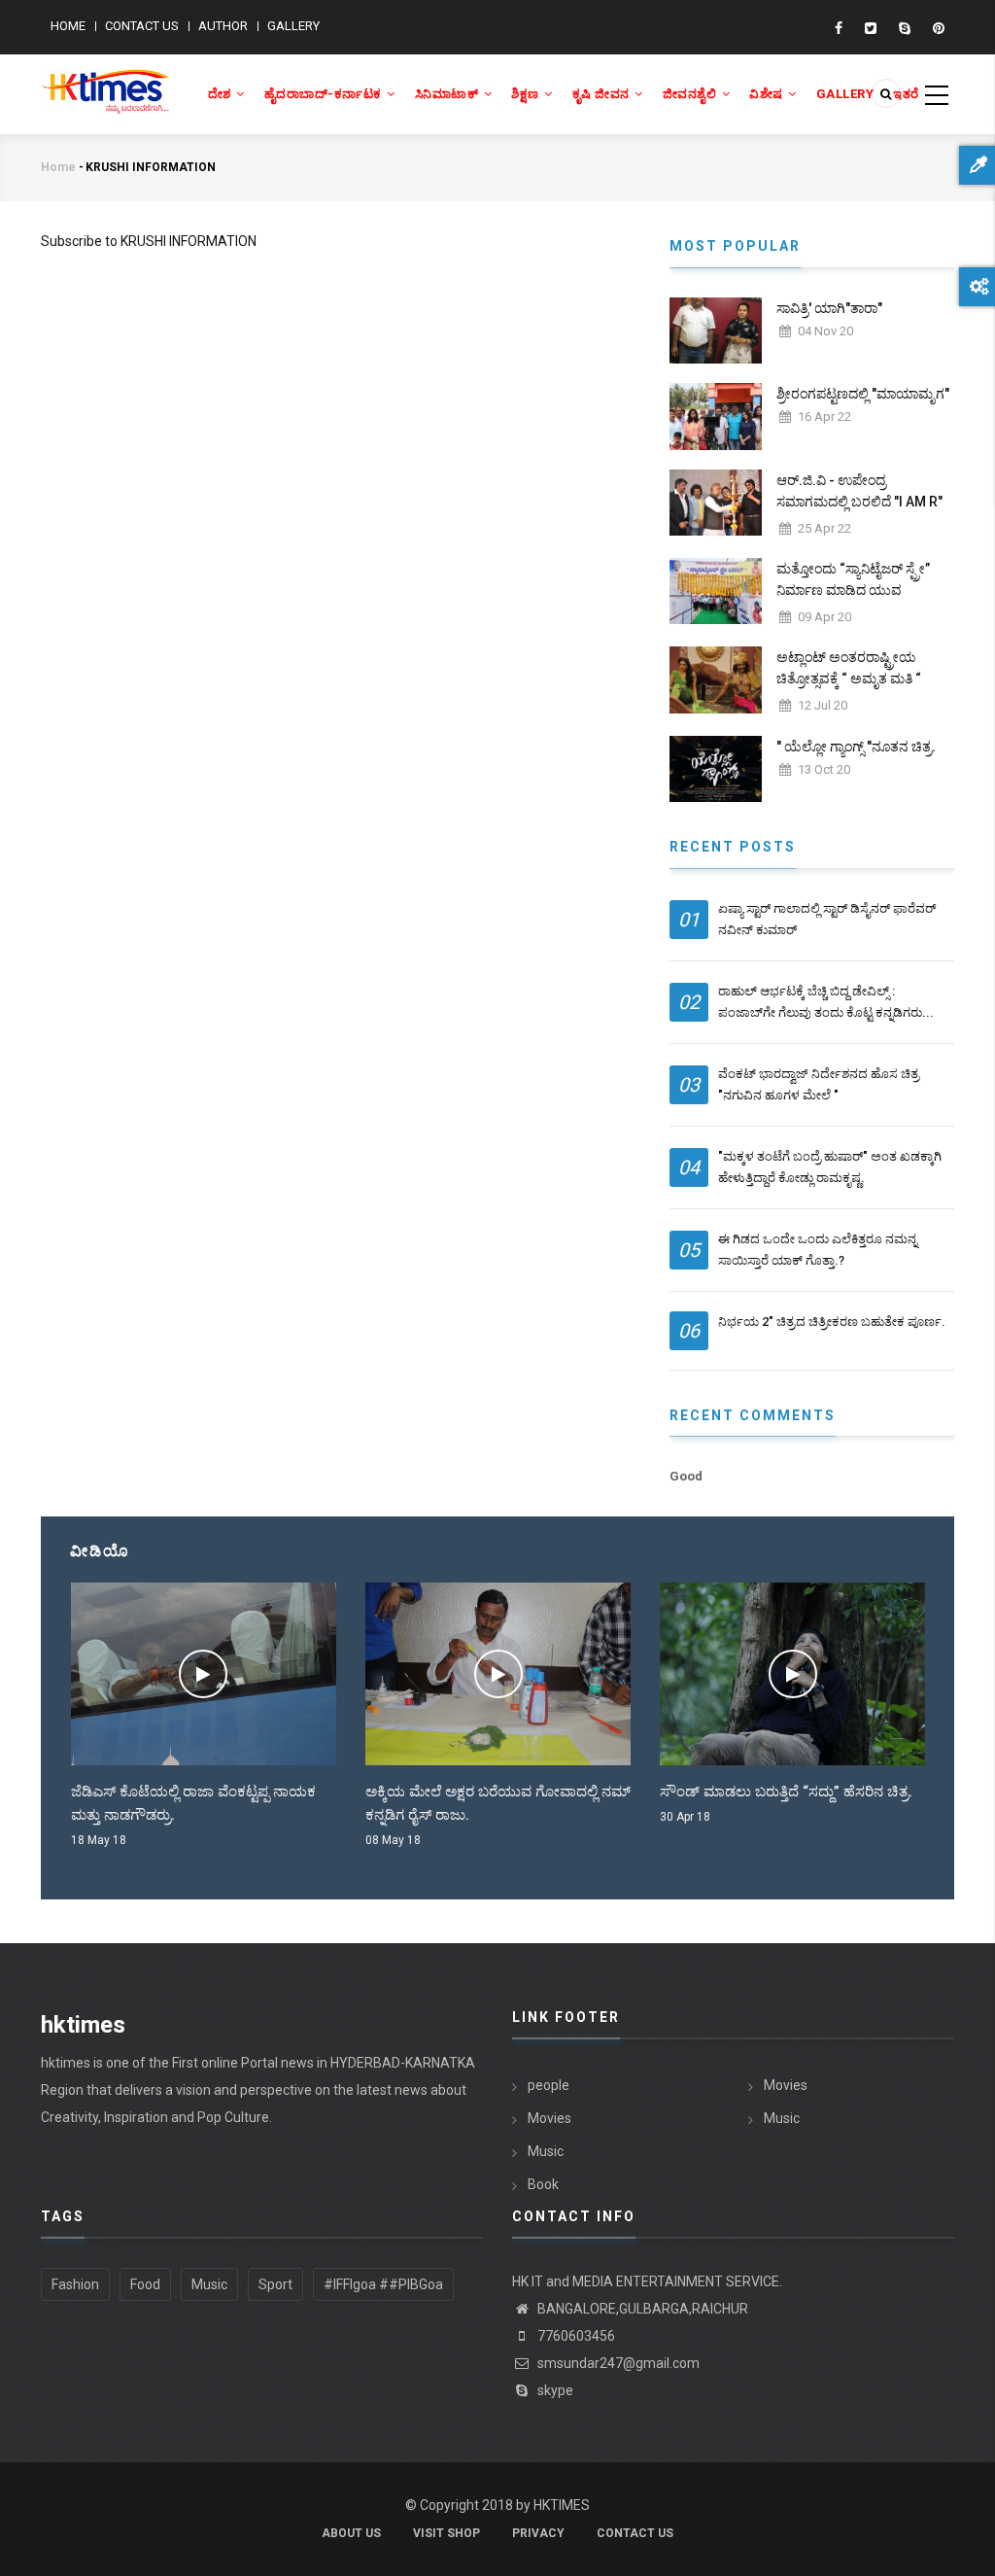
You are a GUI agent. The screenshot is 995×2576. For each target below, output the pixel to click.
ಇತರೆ (906, 94)
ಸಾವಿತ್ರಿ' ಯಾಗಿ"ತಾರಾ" (829, 308)
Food (145, 2284)
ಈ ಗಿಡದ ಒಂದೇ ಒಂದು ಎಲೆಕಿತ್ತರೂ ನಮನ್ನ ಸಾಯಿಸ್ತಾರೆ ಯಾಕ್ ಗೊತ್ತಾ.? (818, 1250)
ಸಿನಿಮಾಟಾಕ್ (448, 94)
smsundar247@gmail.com (617, 2363)
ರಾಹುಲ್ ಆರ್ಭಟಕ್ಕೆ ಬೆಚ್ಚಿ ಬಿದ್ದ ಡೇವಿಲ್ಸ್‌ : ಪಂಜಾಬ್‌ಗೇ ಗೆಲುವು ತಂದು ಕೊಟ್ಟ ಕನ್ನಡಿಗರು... (826, 1002)
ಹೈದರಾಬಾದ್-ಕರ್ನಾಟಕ (325, 94)
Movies (549, 2118)
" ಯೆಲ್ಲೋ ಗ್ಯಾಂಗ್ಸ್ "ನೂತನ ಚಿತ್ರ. (856, 747)
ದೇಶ (222, 94)
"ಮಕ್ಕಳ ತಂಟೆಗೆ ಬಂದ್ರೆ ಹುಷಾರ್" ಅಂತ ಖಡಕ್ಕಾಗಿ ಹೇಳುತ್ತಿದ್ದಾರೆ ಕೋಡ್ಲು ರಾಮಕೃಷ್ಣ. (830, 1167)
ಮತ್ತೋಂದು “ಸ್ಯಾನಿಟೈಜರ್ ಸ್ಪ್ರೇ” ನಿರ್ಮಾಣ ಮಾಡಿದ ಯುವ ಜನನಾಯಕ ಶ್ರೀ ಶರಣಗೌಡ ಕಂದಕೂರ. (853, 601)
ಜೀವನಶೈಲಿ (691, 94)
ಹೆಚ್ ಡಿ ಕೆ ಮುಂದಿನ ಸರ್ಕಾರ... (753, 1792)
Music (546, 2151)
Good (686, 1476)
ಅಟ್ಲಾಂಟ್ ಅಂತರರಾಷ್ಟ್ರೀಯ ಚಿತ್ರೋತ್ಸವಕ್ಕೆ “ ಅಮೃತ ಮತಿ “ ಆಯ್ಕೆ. (849, 679)
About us (351, 2533)
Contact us (142, 26)
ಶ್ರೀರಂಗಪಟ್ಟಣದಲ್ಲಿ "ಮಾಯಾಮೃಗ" (863, 394)
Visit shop (446, 2533)
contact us (635, 2533)
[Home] (105, 81)
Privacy (538, 2533)
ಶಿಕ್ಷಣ (527, 94)
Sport (275, 2284)
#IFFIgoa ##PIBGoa (383, 2284)
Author (223, 26)
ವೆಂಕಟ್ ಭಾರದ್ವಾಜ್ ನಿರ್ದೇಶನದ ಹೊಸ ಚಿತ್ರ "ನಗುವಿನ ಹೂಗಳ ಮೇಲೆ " (819, 1084)
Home (68, 26)
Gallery (293, 26)
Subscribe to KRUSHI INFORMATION (149, 241)
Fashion (75, 2284)
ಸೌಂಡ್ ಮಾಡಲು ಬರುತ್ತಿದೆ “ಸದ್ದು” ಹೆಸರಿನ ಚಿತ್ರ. (502, 1792)
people (549, 2085)
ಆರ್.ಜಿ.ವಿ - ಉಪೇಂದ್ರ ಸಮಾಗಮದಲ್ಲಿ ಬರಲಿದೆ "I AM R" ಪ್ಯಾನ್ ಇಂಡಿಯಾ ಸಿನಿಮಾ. (859, 502)
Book (543, 2184)
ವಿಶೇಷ (768, 94)
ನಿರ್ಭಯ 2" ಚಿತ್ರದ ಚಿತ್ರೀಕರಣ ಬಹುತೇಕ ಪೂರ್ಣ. (832, 1322)
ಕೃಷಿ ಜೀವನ (603, 94)
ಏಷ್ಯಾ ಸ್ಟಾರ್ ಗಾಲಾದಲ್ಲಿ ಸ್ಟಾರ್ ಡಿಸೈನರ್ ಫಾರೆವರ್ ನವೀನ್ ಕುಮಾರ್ (827, 919)
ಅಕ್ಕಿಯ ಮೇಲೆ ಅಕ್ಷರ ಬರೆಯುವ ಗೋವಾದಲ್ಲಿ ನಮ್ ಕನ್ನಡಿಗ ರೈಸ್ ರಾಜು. (213, 1803)
